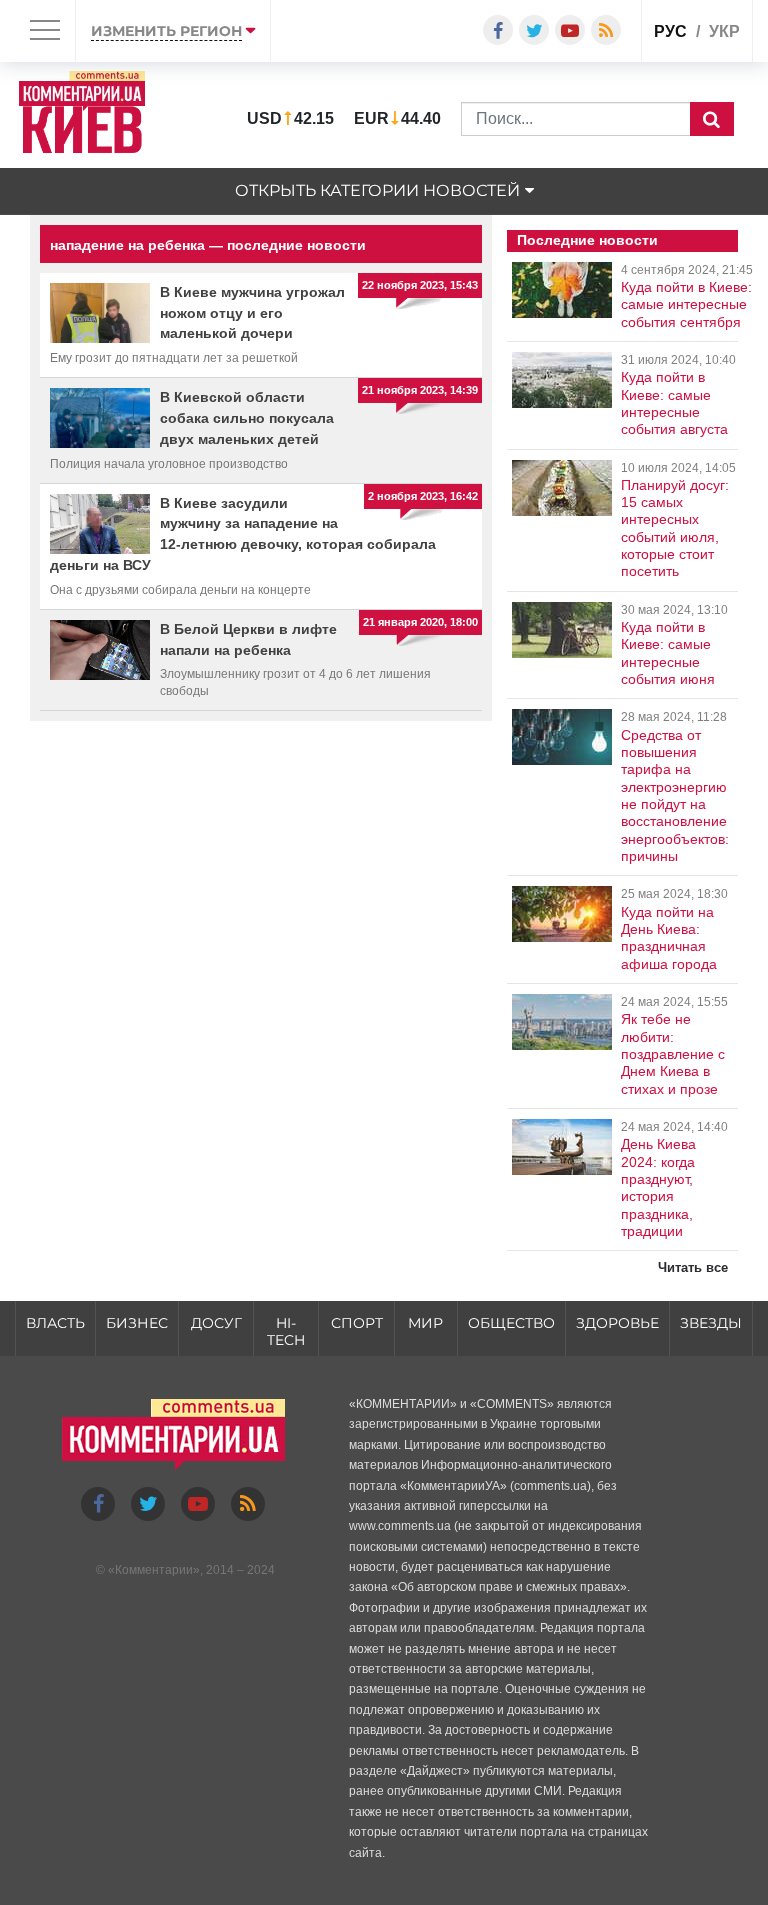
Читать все (693, 1267)
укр (724, 31)
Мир (425, 1323)
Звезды (711, 1323)
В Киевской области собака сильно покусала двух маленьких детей (247, 418)
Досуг (216, 1323)
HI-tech (286, 1331)
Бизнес (137, 1323)
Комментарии (154, 1570)
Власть (55, 1323)
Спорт (357, 1323)
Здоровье (617, 1323)
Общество (511, 1323)
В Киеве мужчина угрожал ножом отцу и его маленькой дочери (252, 313)
